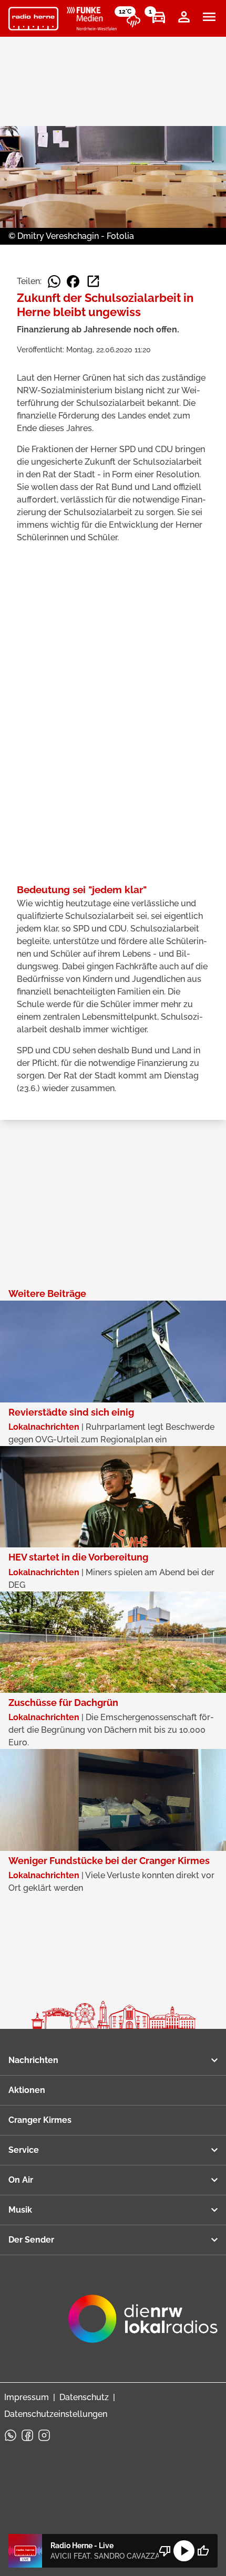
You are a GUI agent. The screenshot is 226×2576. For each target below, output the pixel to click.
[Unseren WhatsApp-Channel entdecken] (11, 2435)
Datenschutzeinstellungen (56, 2414)
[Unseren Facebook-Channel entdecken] (27, 2435)
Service (24, 2150)
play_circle (184, 2551)
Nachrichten (33, 2060)
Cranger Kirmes (40, 2120)
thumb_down (165, 2551)
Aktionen (27, 2090)
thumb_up (203, 2551)
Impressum (27, 2397)
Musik (20, 2210)
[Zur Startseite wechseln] (33, 19)
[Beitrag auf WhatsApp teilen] (54, 281)
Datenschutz (84, 2397)
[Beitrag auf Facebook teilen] (73, 281)
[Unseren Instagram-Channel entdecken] (44, 2435)
